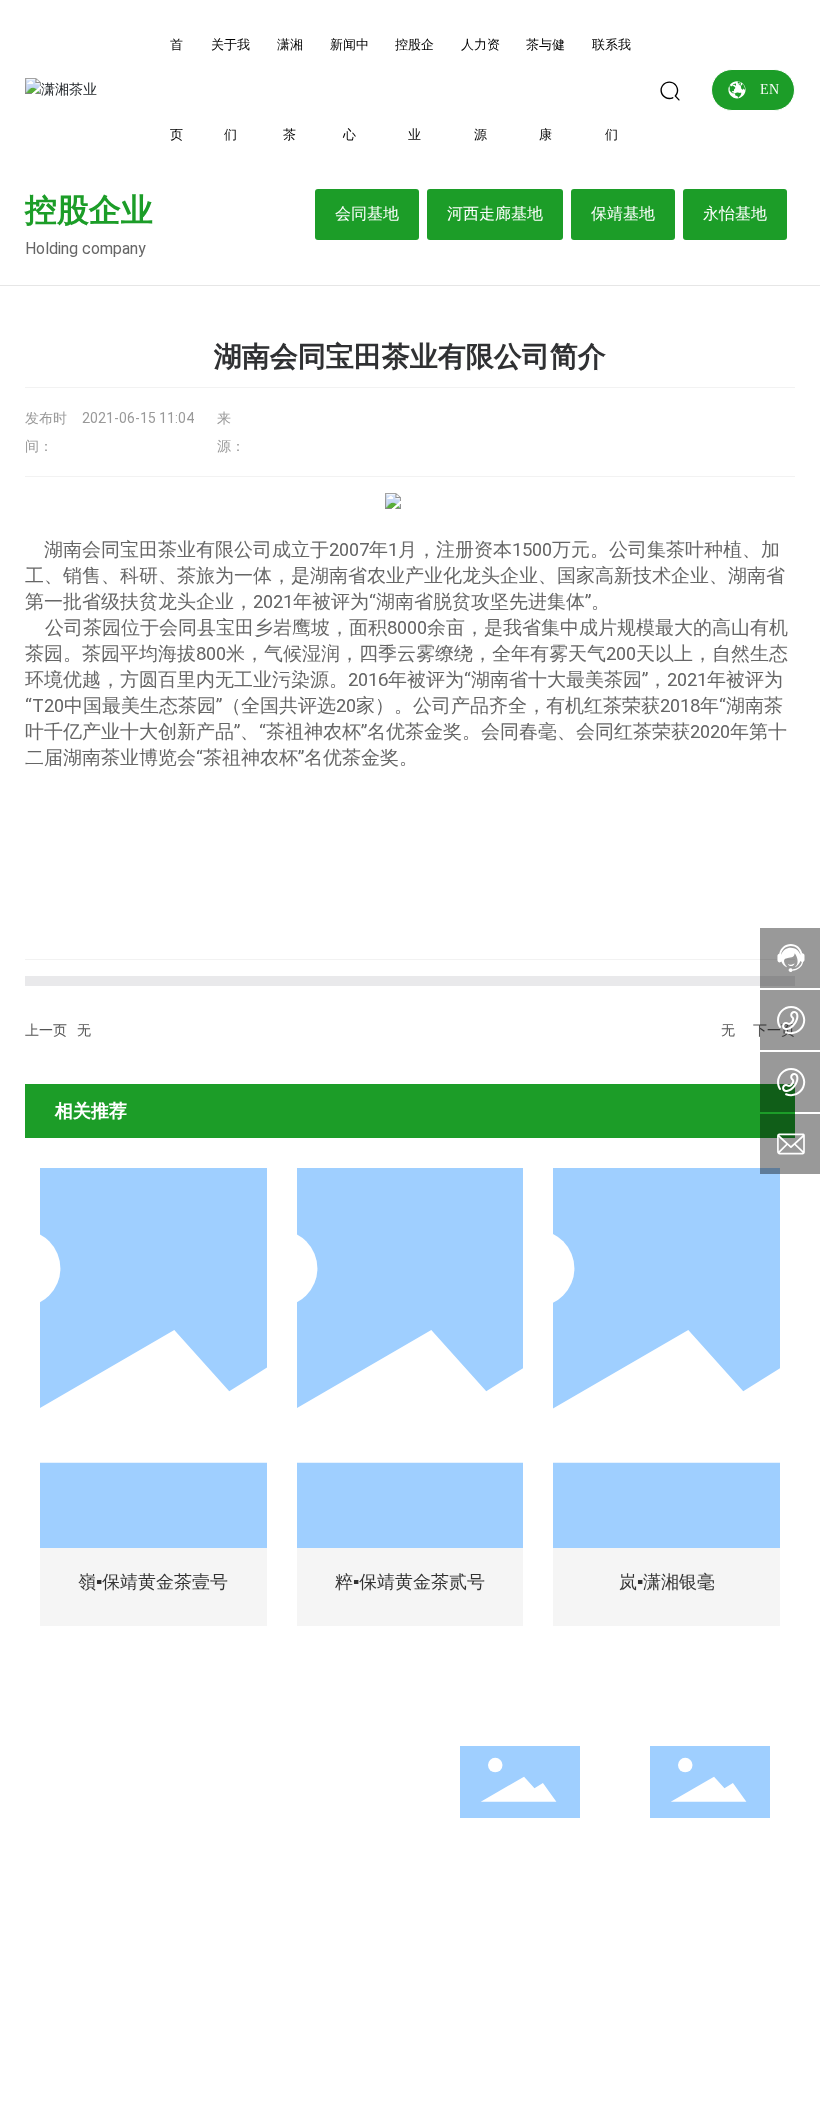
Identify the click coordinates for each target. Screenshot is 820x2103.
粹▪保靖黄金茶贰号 (410, 1582)
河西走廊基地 (495, 213)
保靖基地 (623, 213)
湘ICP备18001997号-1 (410, 2073)
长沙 (730, 2045)
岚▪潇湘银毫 (667, 1582)
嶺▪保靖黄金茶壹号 (153, 1582)
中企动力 (684, 2045)
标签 (450, 2045)
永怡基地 (735, 213)
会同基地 (367, 213)
